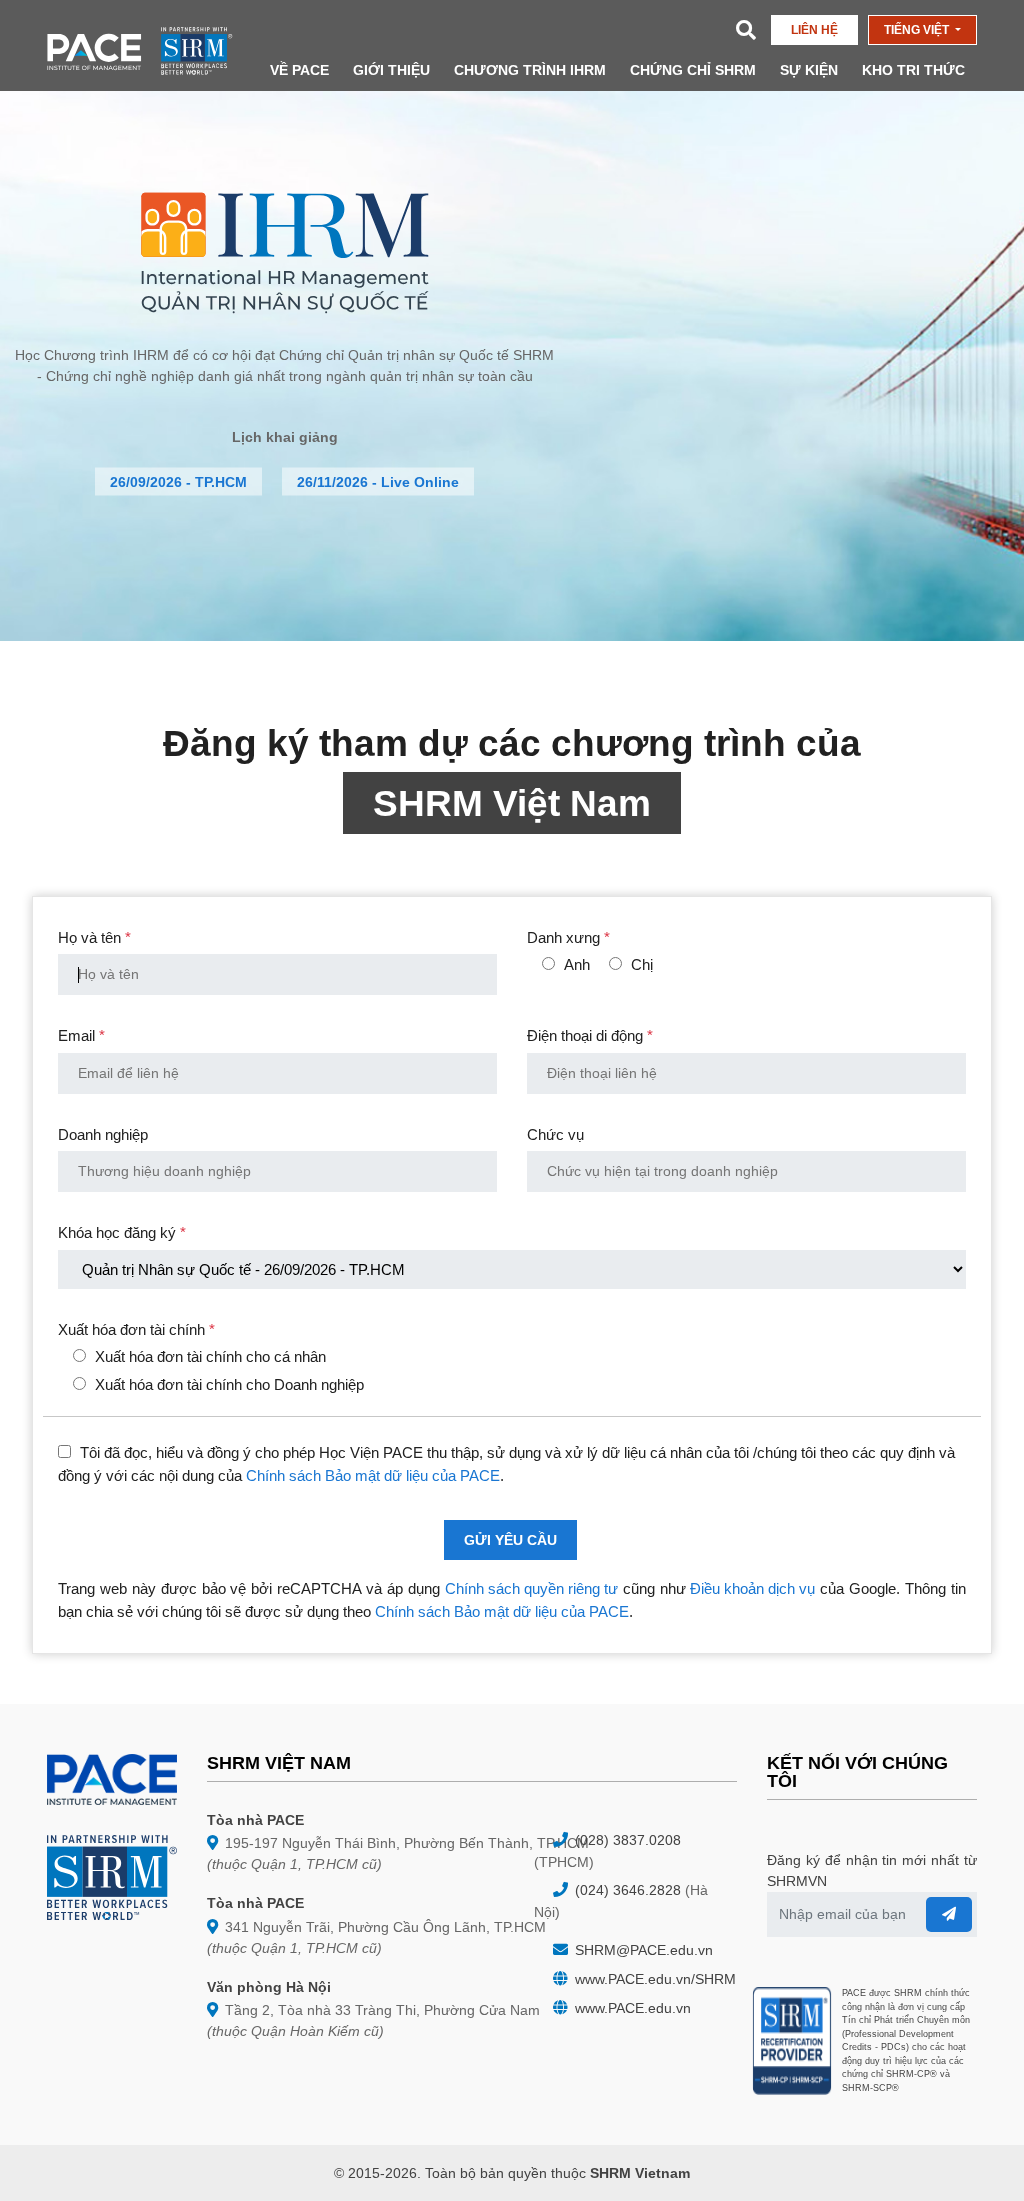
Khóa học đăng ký (122, 1232)
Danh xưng (568, 937)
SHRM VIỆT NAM (279, 1763)
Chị (642, 964)
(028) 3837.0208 (626, 1840)
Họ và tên (94, 937)
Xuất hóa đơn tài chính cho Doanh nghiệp (229, 1384)
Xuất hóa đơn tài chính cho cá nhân (210, 1356)
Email (81, 1035)
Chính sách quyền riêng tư (531, 1588)
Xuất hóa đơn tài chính (136, 1329)
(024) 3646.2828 (626, 1890)
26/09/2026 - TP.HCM (178, 482)
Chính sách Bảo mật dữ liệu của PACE (373, 1475)
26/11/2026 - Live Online (378, 482)
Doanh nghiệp (103, 1134)
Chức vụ (555, 1134)
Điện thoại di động (590, 1035)
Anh (577, 964)
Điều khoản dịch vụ (752, 1588)
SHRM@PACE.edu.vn (642, 1950)
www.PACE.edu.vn (631, 2008)
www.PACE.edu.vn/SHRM (653, 1979)
